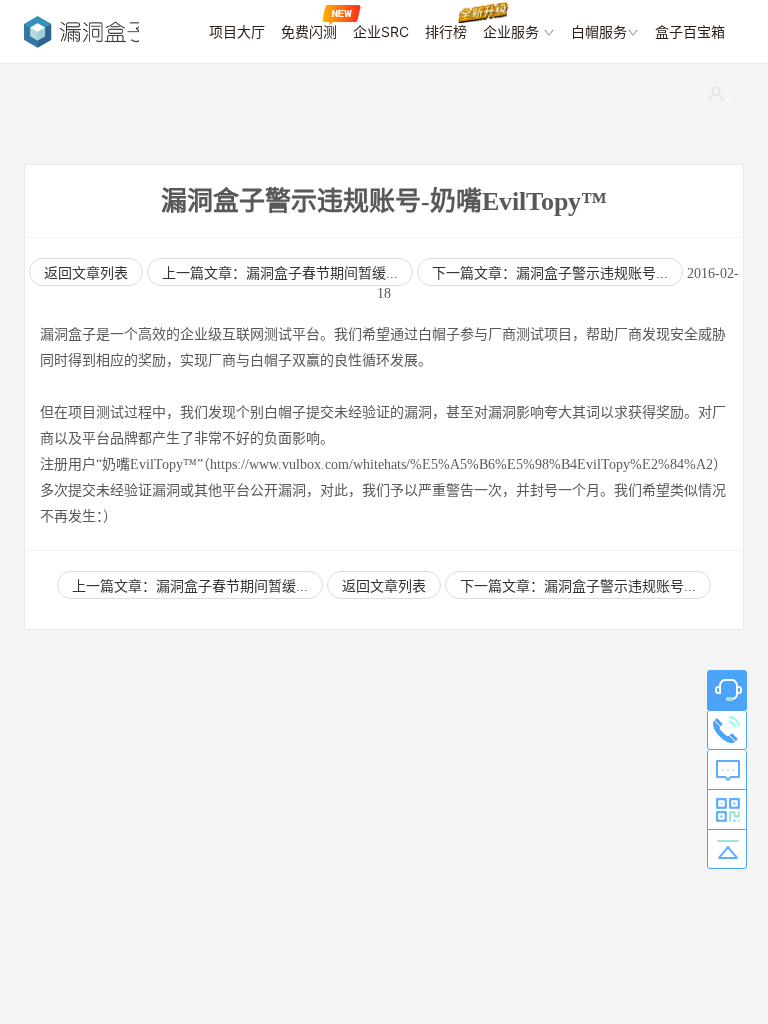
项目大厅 (237, 31)
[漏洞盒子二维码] (727, 810)
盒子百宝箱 (690, 31)
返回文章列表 (384, 586)
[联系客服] (727, 730)
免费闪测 (309, 31)
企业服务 (513, 31)
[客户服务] (727, 690)
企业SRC (381, 31)
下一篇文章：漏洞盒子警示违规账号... (550, 273)
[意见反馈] (727, 770)
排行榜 (446, 31)
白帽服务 (599, 31)
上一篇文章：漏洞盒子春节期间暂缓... (280, 273)
